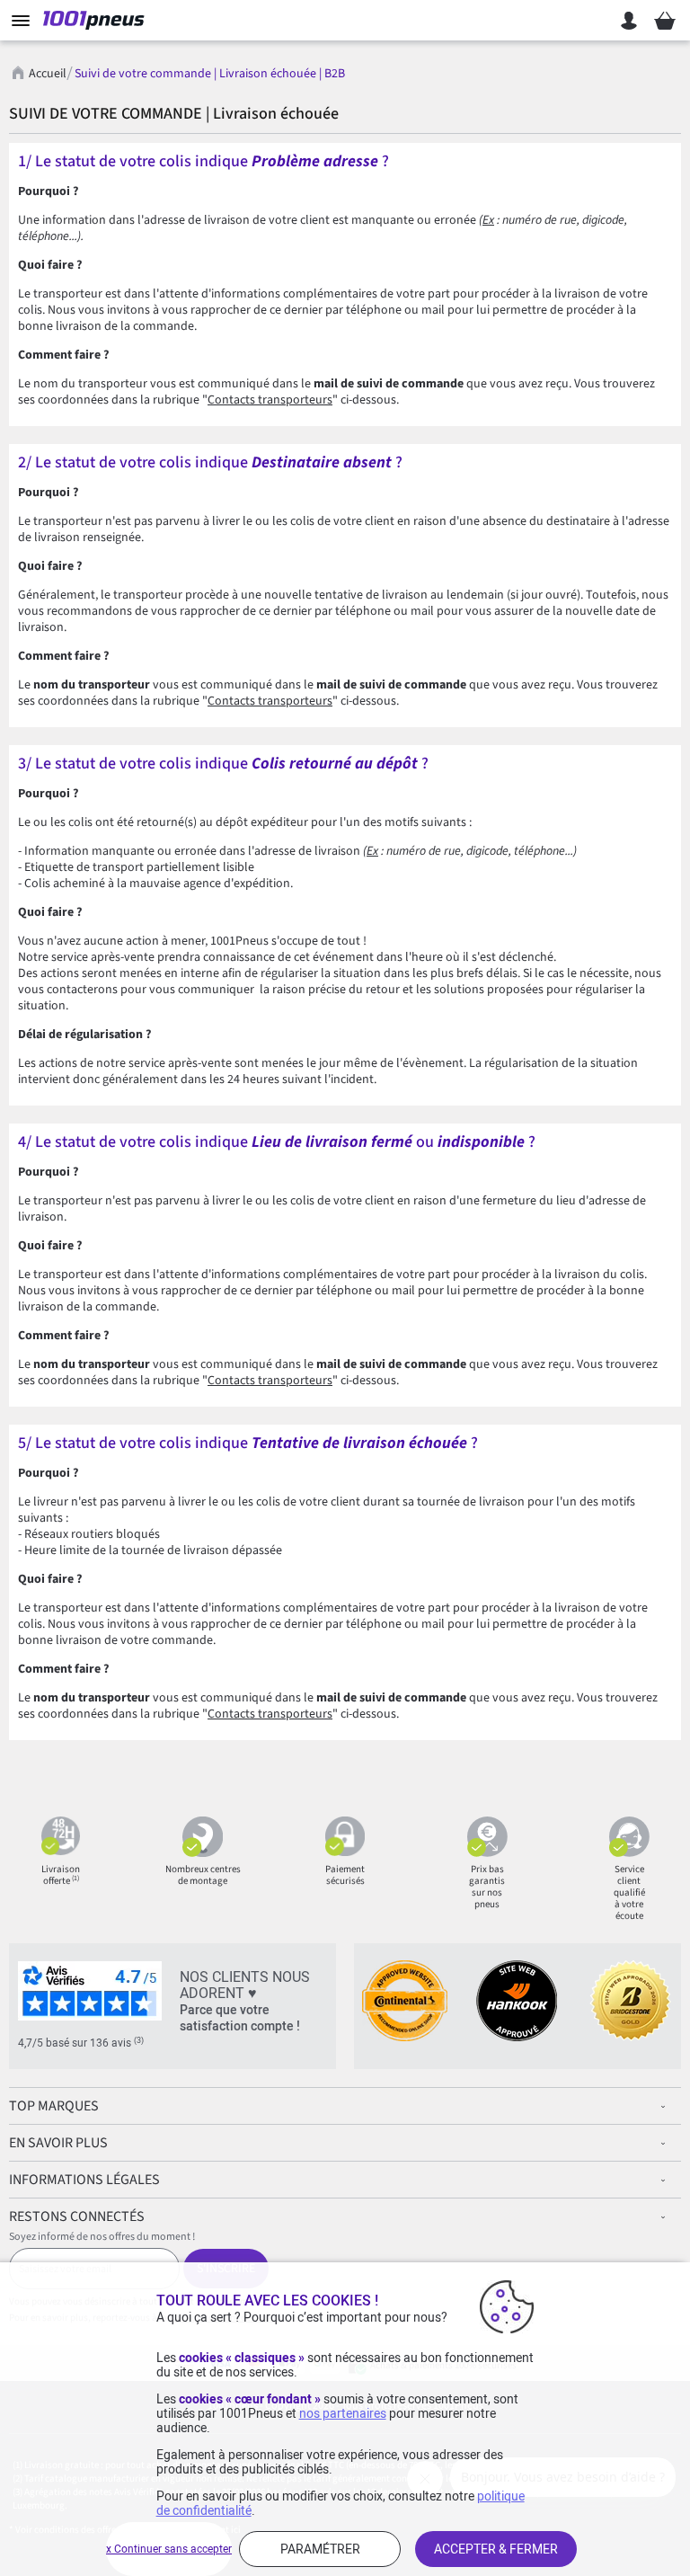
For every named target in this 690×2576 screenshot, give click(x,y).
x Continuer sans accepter (169, 2549)
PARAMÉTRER (320, 2549)
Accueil (48, 74)
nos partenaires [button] (343, 2413)
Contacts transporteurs (270, 400)
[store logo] (97, 21)
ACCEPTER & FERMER (496, 2549)
